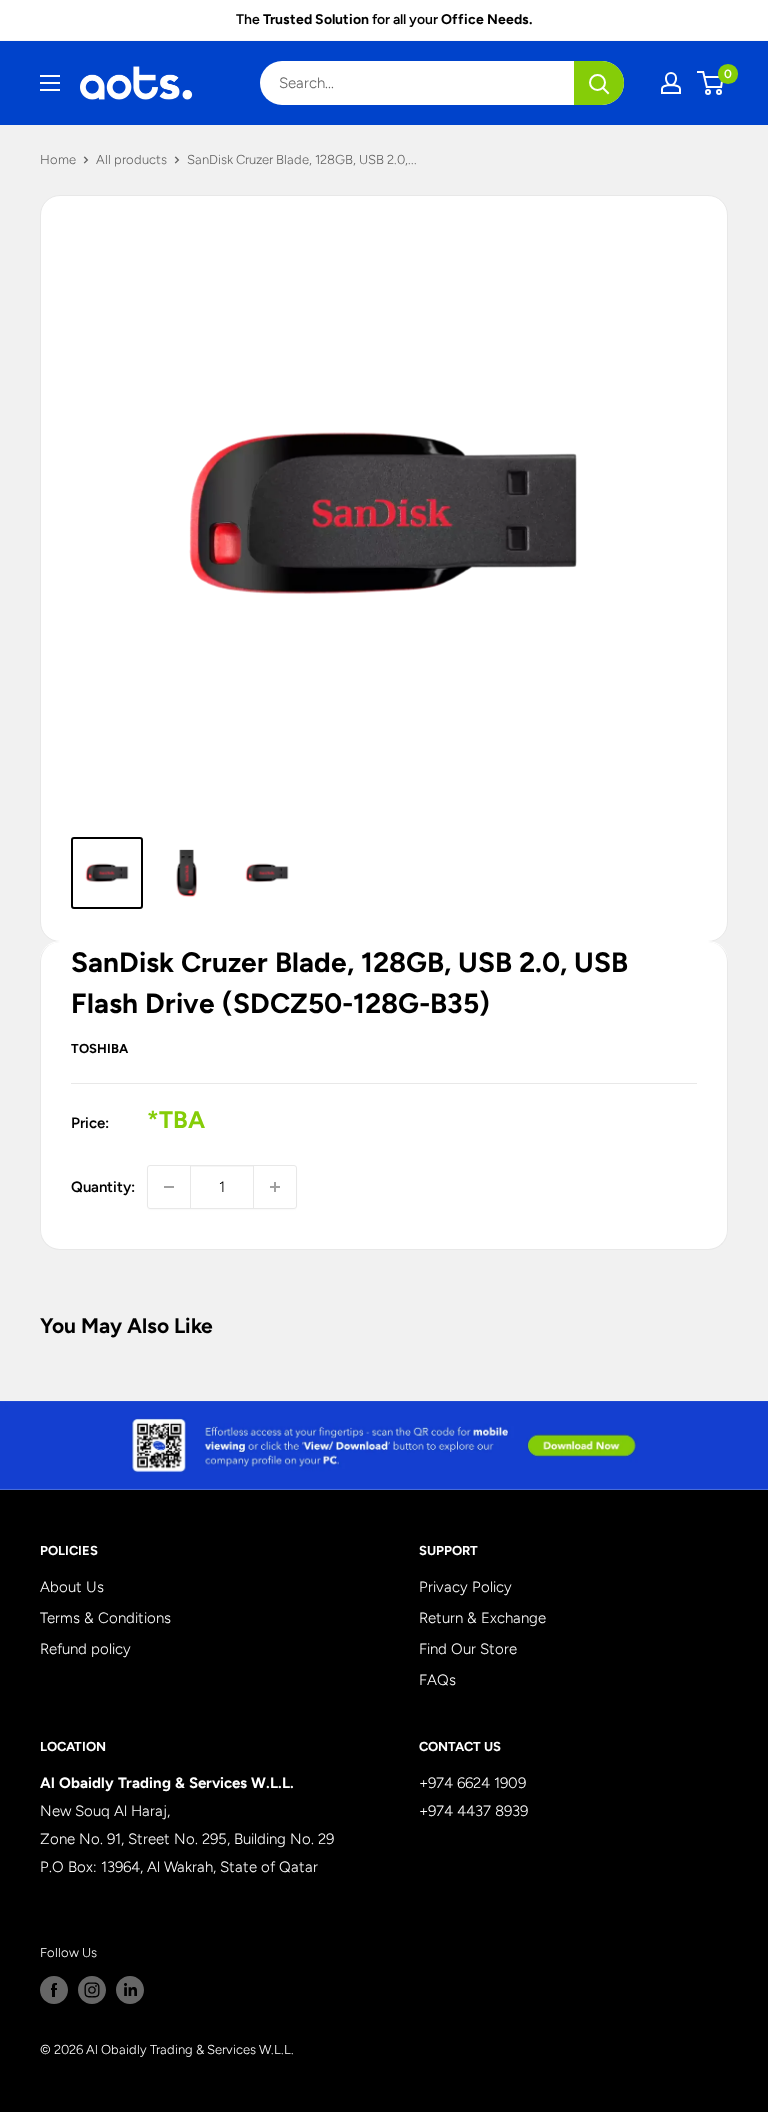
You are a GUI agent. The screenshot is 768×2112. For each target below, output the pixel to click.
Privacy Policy (465, 1587)
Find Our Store (468, 1649)
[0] (711, 83)
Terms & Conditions (105, 1618)
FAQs (437, 1680)
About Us (72, 1587)
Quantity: (103, 1187)
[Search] (599, 83)
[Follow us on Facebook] (54, 1990)
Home (58, 159)
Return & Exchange (482, 1618)
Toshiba (99, 1048)
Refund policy (85, 1649)
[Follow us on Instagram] (92, 1990)
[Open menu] (50, 83)
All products (131, 159)
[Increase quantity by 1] (275, 1187)
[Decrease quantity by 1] (169, 1187)
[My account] (671, 83)
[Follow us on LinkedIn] (130, 1990)
